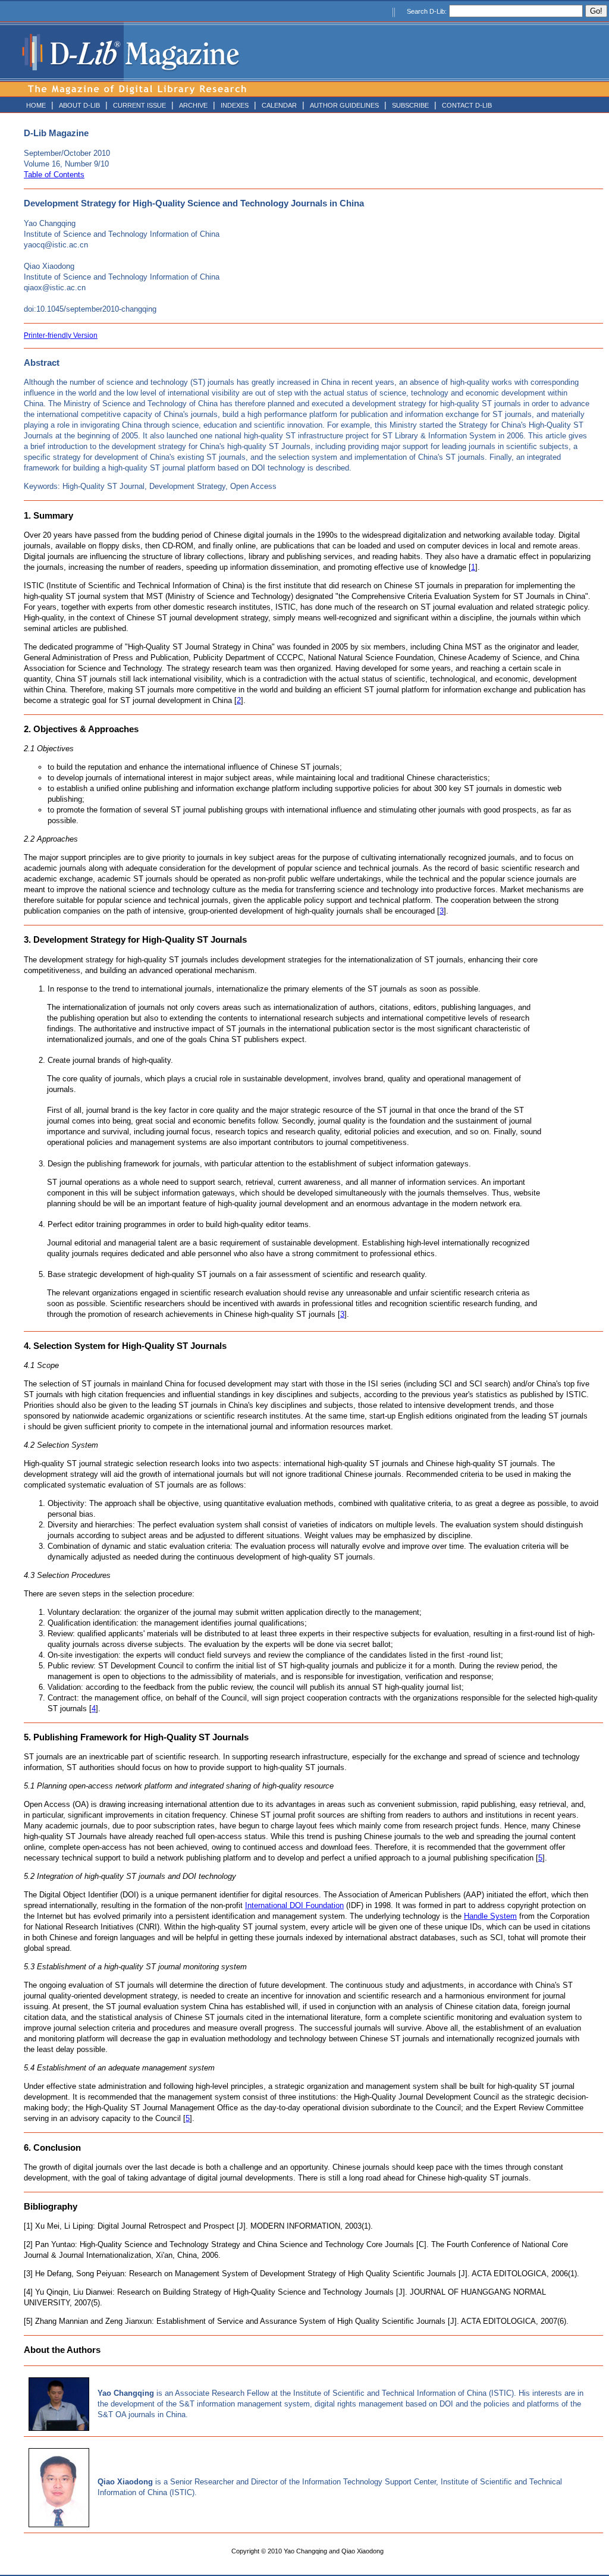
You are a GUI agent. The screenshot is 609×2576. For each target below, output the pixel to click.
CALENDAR (279, 105)
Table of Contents (54, 175)
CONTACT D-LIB (467, 105)
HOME (36, 105)
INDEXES (235, 105)
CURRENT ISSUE (139, 105)
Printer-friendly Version (61, 335)
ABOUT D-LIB (79, 105)
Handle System (490, 1916)
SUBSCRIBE (410, 105)
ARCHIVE (193, 105)
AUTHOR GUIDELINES (344, 105)
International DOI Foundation (294, 1905)
